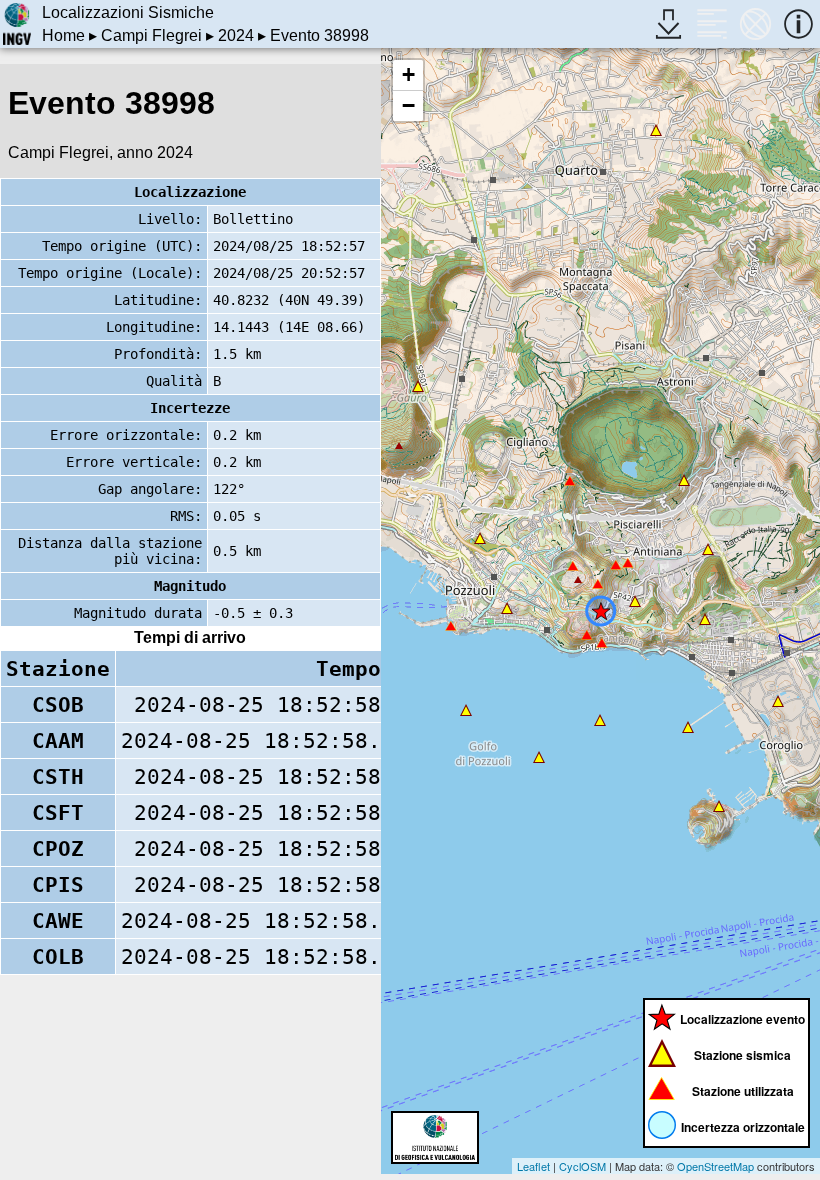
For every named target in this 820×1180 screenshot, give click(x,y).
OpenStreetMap (715, 1166)
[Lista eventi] (711, 23)
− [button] (408, 105)
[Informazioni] (798, 23)
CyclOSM (582, 1166)
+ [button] (408, 74)
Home (63, 35)
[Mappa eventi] (755, 23)
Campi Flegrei (151, 35)
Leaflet (533, 1166)
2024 (236, 35)
